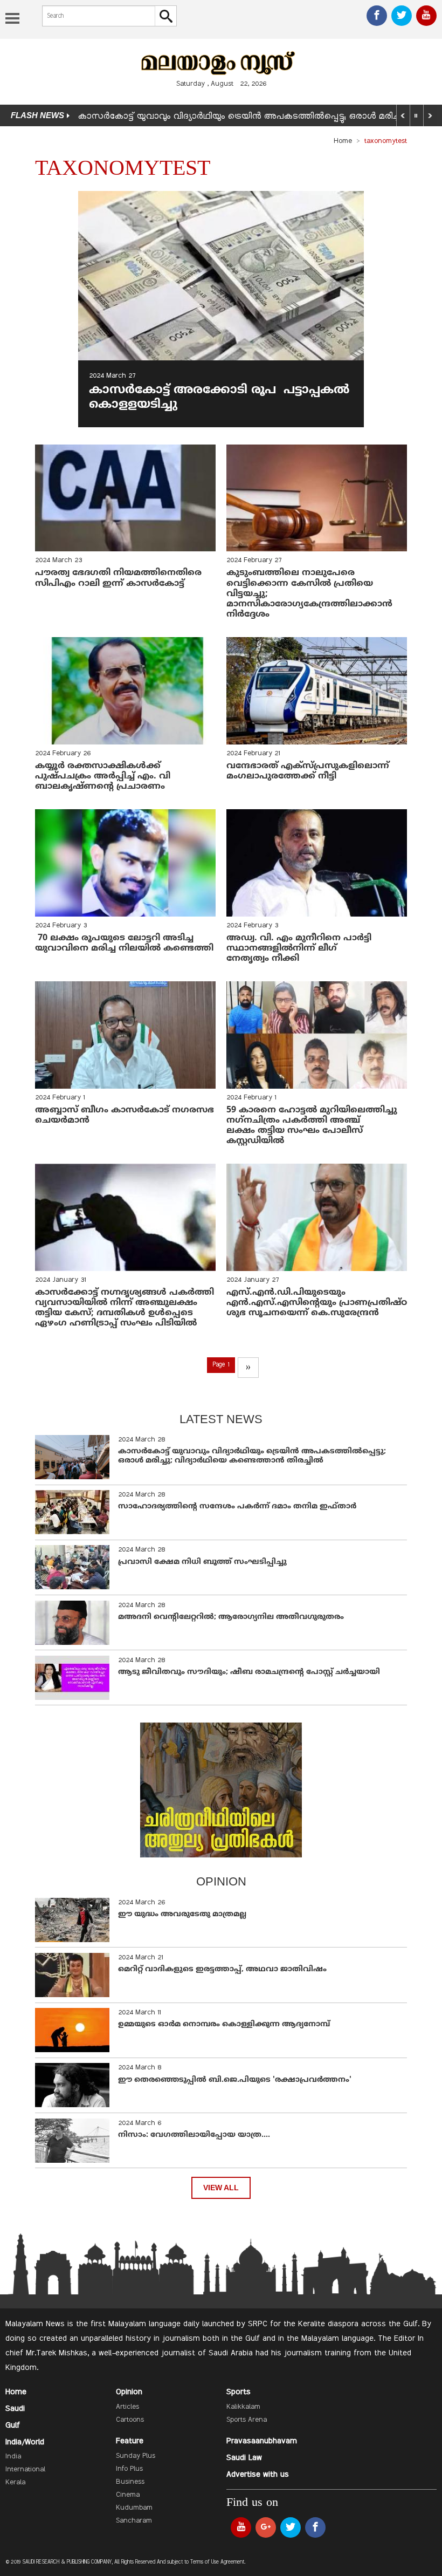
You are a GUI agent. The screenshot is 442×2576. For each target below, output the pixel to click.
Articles (127, 2407)
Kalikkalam (243, 2407)
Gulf (13, 2425)
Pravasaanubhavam (262, 2441)
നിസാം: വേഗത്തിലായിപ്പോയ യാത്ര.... (194, 2135)
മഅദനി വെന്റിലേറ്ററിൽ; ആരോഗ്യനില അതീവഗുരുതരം (231, 1617)
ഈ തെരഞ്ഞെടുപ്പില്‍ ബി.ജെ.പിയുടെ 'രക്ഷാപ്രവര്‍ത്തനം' (235, 2080)
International (25, 2470)
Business (130, 2482)
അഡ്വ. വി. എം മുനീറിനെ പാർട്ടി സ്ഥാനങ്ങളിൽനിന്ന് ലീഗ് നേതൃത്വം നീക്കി (299, 948)
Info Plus (129, 2469)
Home (343, 141)
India (13, 2457)
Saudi (15, 2409)
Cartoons (130, 2420)
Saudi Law (244, 2458)
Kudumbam (134, 2508)
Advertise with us (258, 2475)
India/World (25, 2442)
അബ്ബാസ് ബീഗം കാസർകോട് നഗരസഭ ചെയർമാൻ (125, 1115)
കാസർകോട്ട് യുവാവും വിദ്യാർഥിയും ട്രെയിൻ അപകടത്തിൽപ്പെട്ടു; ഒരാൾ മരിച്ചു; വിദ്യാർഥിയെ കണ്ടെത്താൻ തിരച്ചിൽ (252, 1456)
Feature (130, 2441)
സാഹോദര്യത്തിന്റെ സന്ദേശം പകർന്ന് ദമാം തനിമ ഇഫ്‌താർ (238, 1506)
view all (221, 2188)
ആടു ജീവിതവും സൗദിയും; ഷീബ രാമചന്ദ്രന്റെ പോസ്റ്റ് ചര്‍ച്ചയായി (249, 1672)
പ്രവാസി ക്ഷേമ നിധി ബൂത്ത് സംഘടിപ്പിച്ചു (202, 1562)
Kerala (15, 2483)
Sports (239, 2392)
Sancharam (134, 2521)
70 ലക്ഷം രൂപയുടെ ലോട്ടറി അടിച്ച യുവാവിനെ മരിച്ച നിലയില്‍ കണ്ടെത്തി (124, 943)
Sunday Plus (136, 2456)
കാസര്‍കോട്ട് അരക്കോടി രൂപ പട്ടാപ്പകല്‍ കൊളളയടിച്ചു (219, 397)
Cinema (128, 2495)
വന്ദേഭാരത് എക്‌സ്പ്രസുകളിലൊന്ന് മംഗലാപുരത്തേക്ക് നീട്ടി (308, 771)
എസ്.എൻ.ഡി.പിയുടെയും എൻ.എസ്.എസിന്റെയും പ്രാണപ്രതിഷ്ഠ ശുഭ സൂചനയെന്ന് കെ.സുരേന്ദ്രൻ (317, 1303)
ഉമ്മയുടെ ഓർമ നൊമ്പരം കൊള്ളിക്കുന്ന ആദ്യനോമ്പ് (224, 2024)
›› (248, 1368)
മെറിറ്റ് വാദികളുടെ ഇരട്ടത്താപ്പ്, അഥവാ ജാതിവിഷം (222, 1969)
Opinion (129, 2392)
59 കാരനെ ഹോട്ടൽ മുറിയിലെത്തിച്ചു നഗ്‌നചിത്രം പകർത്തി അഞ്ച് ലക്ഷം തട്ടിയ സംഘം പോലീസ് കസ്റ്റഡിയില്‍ (312, 1126)
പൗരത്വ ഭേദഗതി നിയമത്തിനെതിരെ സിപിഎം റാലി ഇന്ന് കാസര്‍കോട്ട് (120, 578)
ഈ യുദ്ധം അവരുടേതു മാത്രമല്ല (182, 1914)
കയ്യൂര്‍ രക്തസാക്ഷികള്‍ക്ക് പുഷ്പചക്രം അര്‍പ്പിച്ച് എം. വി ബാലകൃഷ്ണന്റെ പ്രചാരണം (103, 776)
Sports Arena (247, 2420)
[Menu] (12, 19)
